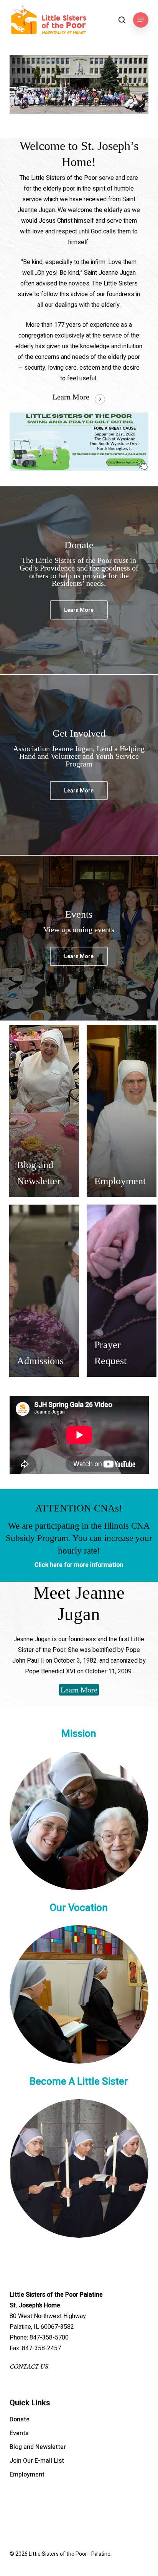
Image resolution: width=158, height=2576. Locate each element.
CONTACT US (29, 2367)
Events (19, 2433)
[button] (141, 20)
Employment (27, 2475)
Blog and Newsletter (38, 2447)
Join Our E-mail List (37, 2461)
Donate (20, 2419)
